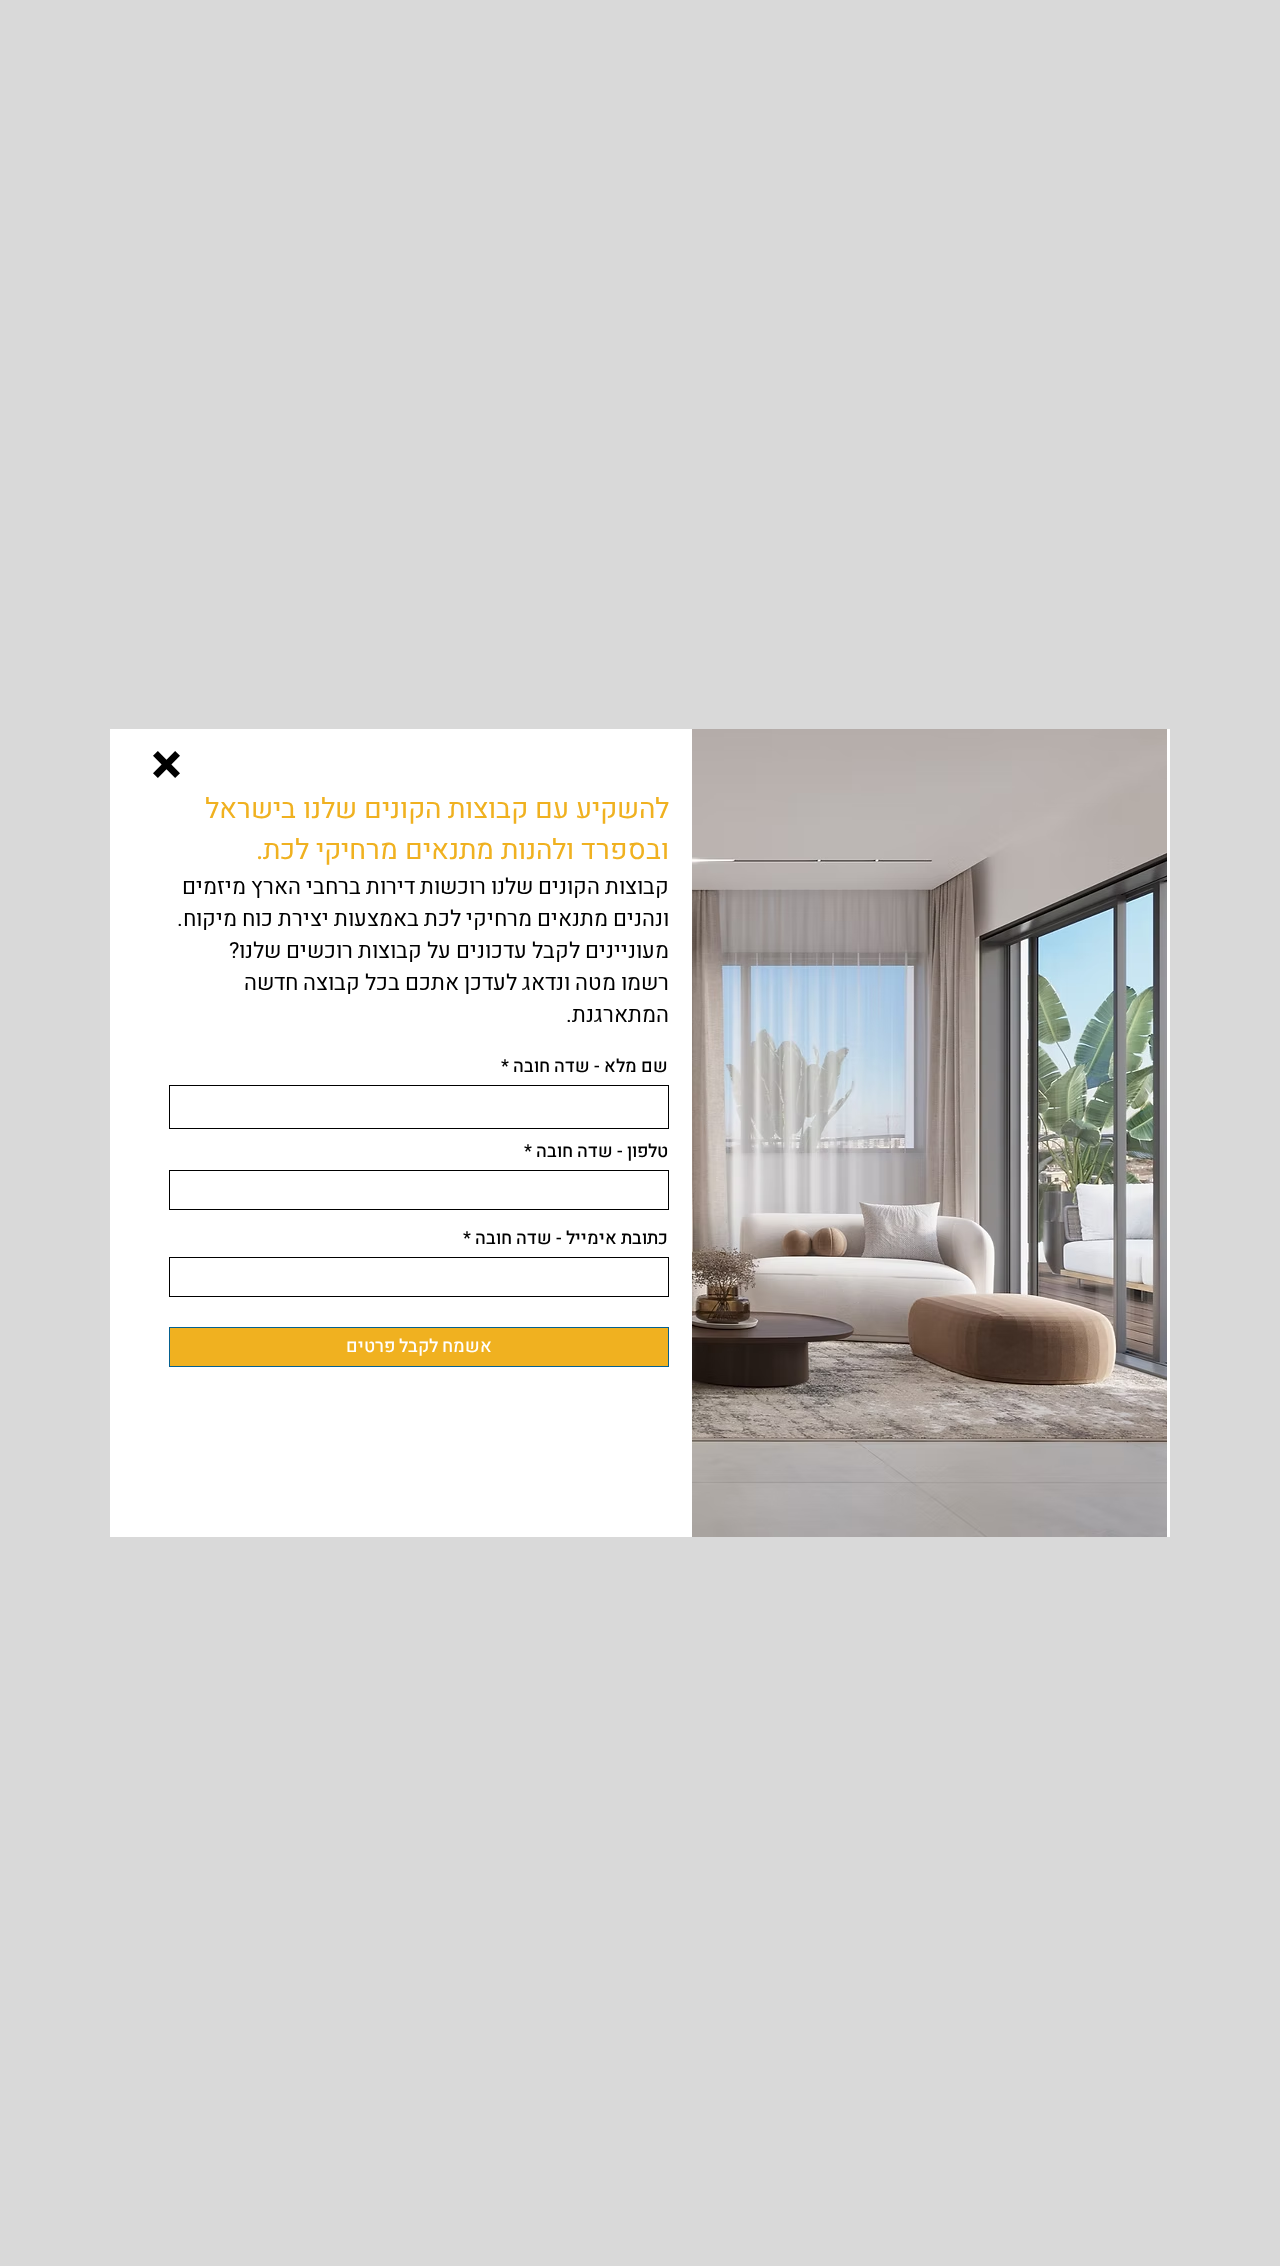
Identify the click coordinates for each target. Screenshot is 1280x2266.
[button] (166, 764)
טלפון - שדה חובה (602, 1152)
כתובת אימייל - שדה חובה (571, 1239)
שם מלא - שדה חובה (590, 1067)
